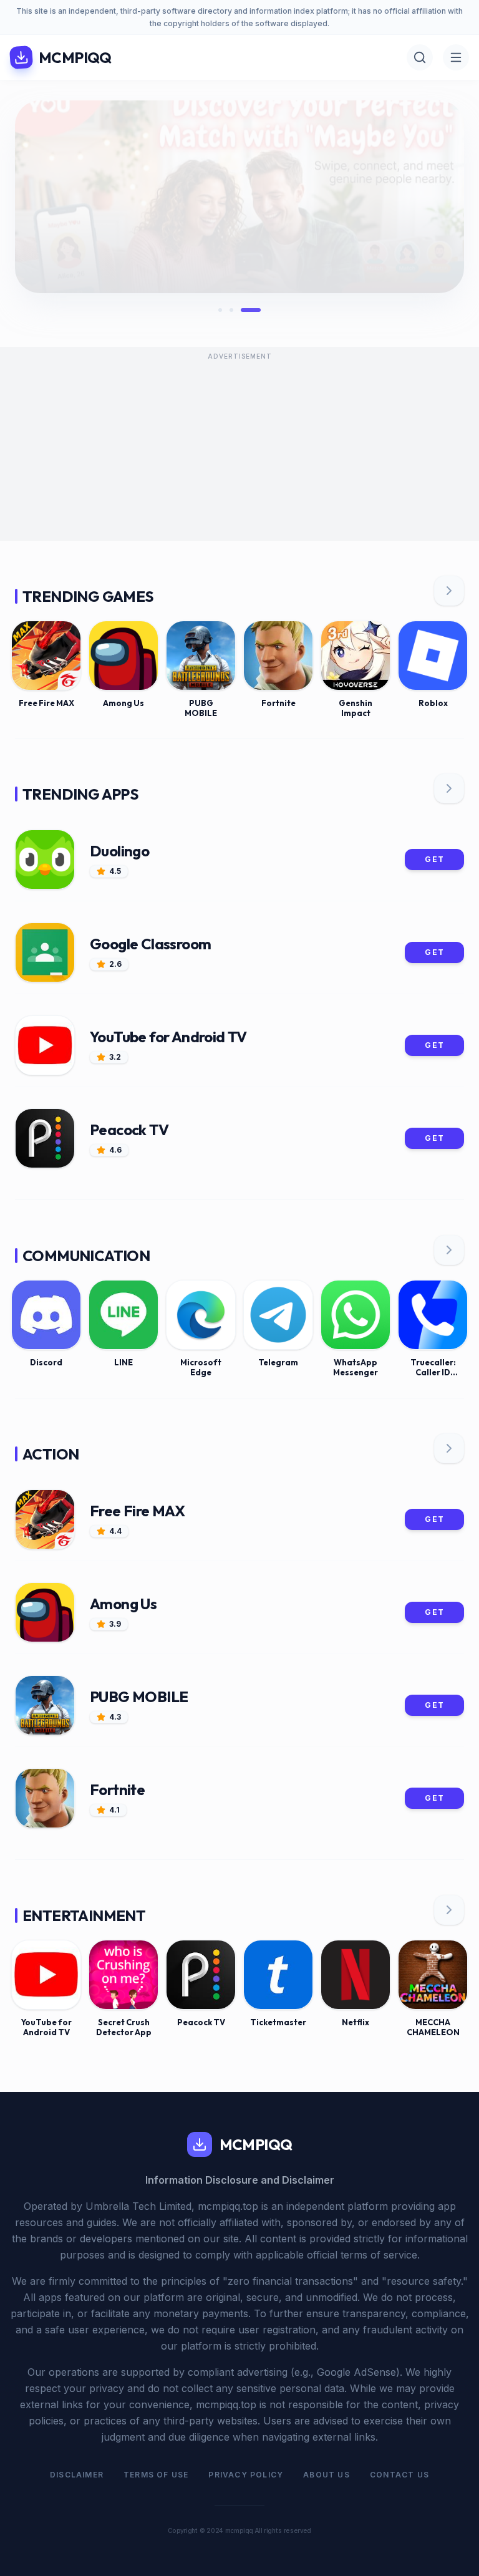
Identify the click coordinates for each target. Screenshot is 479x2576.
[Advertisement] (239, 453)
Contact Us (399, 2475)
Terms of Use (156, 2475)
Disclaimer (77, 2475)
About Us (327, 2475)
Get (434, 859)
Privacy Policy (246, 2475)
